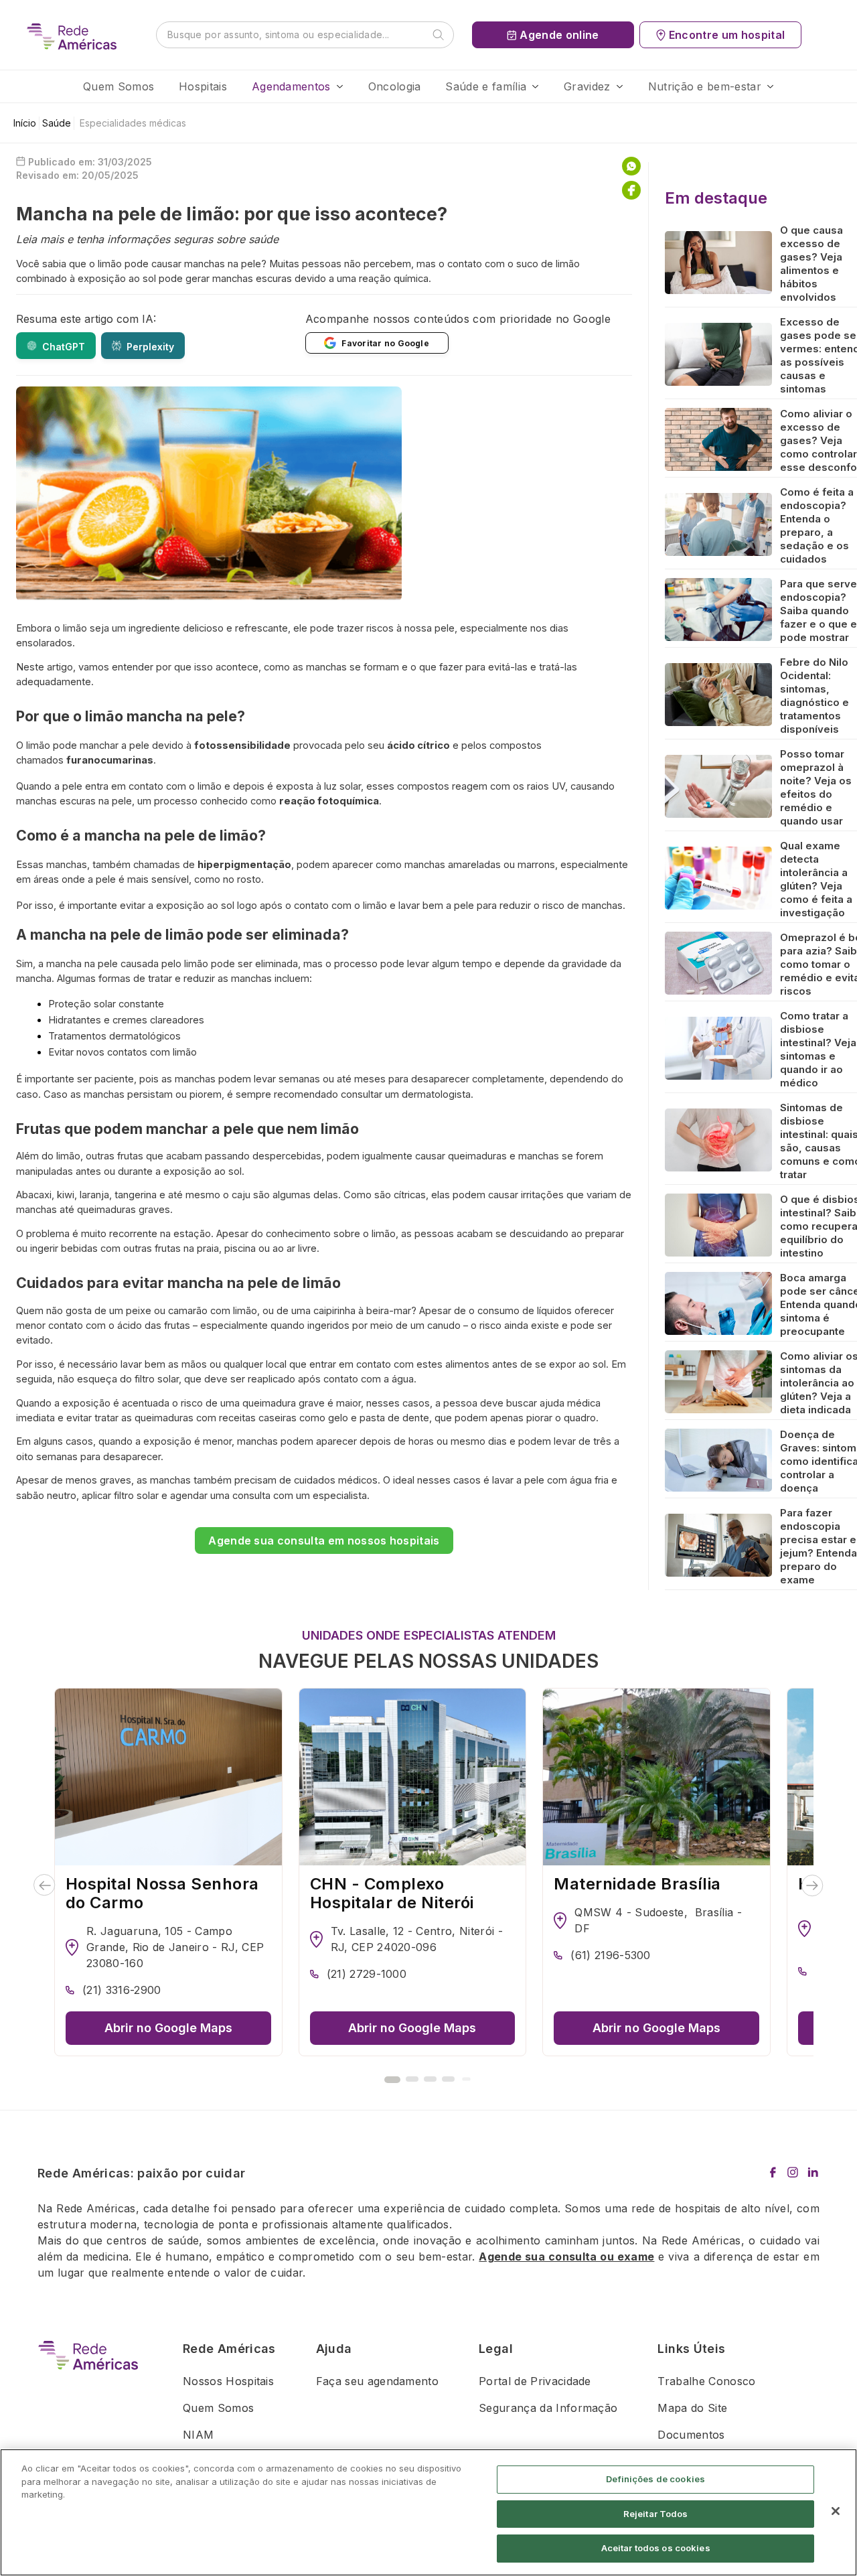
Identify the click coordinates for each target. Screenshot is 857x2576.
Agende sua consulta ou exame (566, 2257)
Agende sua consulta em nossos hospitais (324, 1541)
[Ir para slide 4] (448, 2079)
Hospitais (203, 86)
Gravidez (587, 86)
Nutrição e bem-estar (705, 86)
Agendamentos (291, 86)
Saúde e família (486, 86)
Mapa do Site (692, 2408)
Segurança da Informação (548, 2408)
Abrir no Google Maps (168, 2028)
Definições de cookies (655, 2479)
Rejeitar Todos (656, 2514)
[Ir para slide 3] (430, 2079)
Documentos (691, 2435)
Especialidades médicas (133, 123)
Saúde (57, 123)
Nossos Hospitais (228, 2381)
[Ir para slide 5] (466, 2079)
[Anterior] (45, 1885)
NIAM (198, 2435)
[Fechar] (836, 2511)
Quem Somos (119, 86)
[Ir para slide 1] (392, 2080)
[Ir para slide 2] (412, 2079)
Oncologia (395, 86)
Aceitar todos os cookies (656, 2548)
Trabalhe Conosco (706, 2381)
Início (25, 123)
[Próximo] (812, 1885)
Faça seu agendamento (377, 2381)
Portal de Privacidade (535, 2381)
